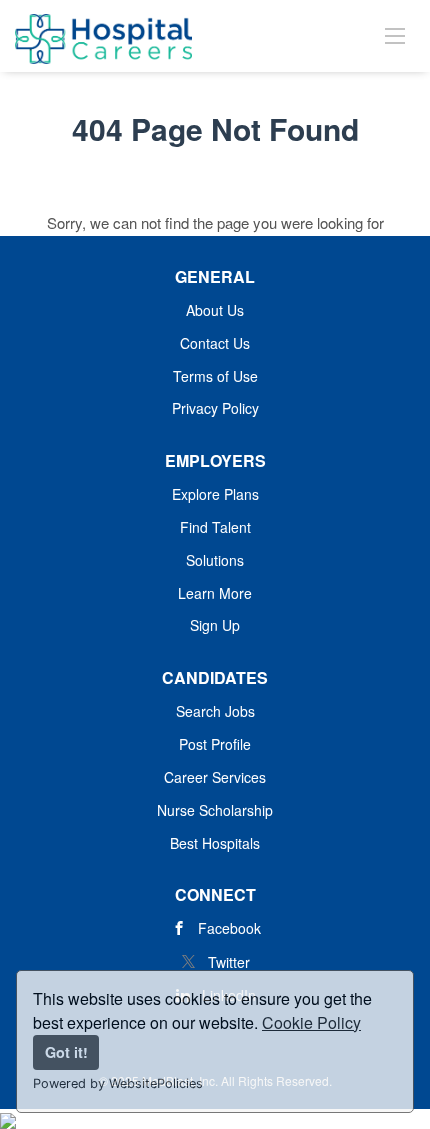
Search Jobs (215, 711)
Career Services (215, 777)
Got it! (66, 1052)
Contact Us (215, 343)
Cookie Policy (311, 1022)
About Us (215, 310)
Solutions (215, 560)
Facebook (229, 928)
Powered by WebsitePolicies (118, 1083)
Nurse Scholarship (215, 810)
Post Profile (215, 744)
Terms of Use (215, 376)
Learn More (215, 593)
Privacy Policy (215, 408)
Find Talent (215, 527)
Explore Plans (215, 494)
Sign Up (215, 625)
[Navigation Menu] (395, 35)
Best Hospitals (215, 843)
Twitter (229, 962)
